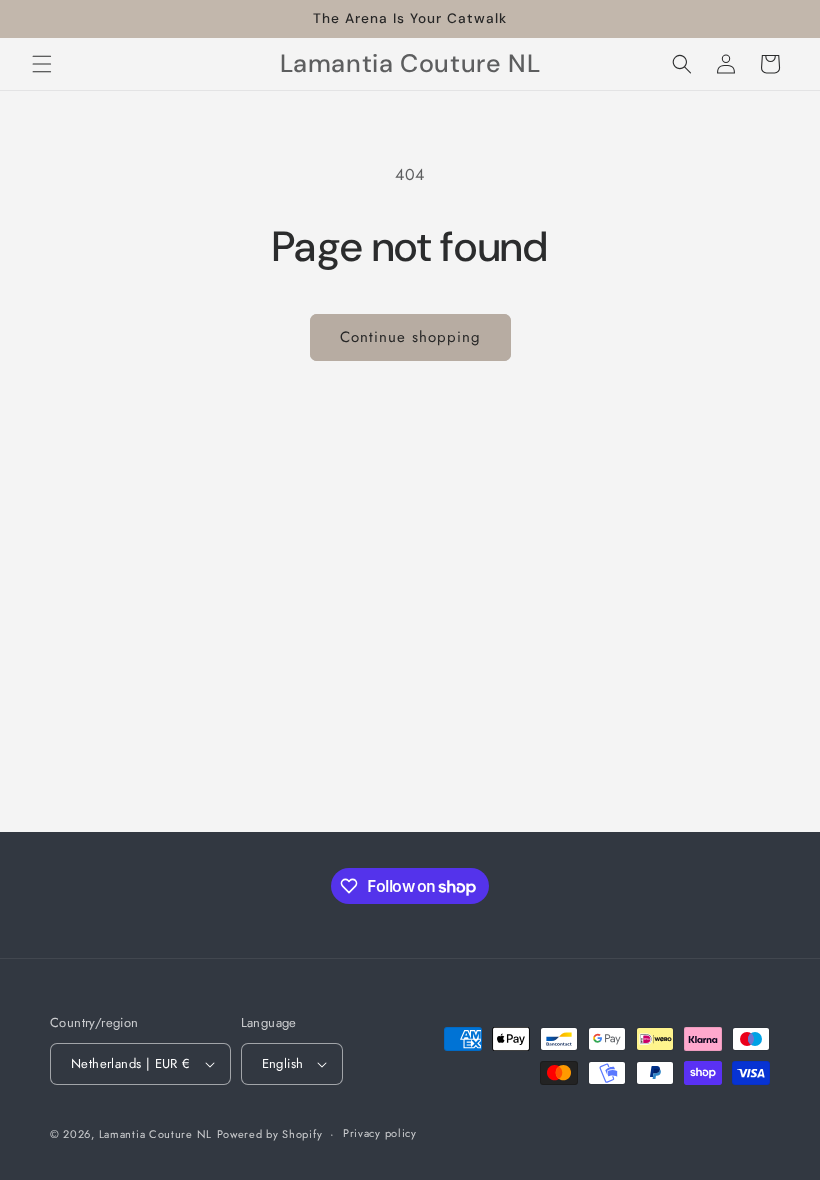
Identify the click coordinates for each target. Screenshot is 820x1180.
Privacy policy (380, 1133)
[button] (42, 64)
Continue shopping (410, 337)
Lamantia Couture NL (155, 1134)
